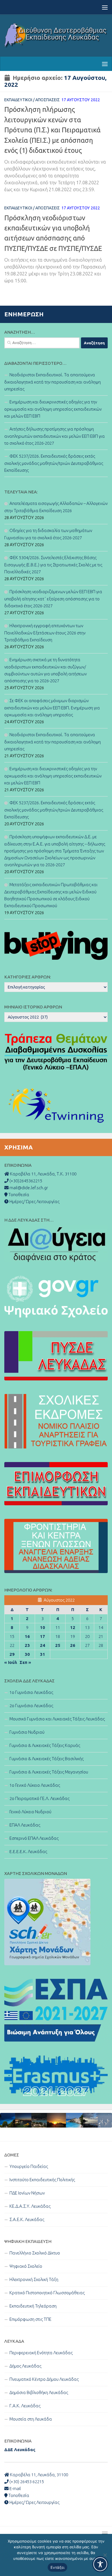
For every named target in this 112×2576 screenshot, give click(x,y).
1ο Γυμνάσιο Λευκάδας (31, 1692)
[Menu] (105, 7)
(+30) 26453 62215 (26, 2482)
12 (73, 1627)
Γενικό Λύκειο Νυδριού (30, 1812)
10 (43, 1627)
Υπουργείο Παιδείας (29, 2166)
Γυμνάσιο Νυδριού (27, 1732)
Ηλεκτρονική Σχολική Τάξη (34, 2279)
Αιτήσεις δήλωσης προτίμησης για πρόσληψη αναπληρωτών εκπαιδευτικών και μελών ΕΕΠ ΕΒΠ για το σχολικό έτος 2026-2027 (55, 436)
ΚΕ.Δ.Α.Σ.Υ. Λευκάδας (30, 2206)
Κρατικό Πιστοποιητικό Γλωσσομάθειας (47, 2293)
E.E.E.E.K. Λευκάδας (28, 1851)
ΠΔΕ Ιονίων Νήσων (27, 2193)
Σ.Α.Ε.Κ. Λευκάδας (27, 2219)
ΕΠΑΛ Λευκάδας (25, 1825)
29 (12, 1654)
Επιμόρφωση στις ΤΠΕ (30, 2319)
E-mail (15, 2488)
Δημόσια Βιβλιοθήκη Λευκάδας (39, 2392)
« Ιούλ (11, 1662)
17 (43, 1636)
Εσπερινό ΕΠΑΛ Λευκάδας (34, 1838)
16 (27, 1636)
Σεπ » (25, 1662)
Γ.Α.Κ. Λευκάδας (25, 2406)
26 (73, 1645)
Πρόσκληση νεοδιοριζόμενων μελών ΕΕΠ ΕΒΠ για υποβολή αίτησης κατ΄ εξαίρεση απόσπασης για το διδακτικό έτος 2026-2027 (53, 599)
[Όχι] (105, 2555)
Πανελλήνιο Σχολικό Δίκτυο (35, 2253)
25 (58, 1645)
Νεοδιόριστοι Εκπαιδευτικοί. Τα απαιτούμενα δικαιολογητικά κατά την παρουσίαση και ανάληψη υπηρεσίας (53, 382)
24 (43, 1645)
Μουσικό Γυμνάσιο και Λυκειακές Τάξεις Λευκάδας (57, 1719)
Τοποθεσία (18, 2495)
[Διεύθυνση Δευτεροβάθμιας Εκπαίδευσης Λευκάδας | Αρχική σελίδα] (56, 35)
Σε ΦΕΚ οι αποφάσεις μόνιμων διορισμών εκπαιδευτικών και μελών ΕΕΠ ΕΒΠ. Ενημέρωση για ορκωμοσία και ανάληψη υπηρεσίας (52, 708)
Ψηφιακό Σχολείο (26, 2266)
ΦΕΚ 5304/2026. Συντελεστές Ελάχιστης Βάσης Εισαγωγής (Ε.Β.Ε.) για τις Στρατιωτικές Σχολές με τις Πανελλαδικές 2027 (53, 565)
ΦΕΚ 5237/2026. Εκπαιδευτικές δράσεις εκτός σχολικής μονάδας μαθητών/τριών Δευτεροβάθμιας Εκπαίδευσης (54, 463)
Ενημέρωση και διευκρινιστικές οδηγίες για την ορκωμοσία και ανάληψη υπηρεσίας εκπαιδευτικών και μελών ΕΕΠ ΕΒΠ (53, 409)
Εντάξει (58, 2567)
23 (27, 1645)
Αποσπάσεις (48, 100)
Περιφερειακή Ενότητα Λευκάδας (41, 2353)
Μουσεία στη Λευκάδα (31, 2419)
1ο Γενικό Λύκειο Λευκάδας (35, 1785)
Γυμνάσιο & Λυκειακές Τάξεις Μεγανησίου (49, 1772)
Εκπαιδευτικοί (18, 100)
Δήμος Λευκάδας (25, 2366)
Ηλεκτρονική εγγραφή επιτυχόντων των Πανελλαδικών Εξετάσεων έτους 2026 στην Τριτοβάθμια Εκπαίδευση (45, 633)
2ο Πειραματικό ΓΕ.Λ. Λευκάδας (39, 1798)
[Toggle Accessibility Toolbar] (100, 2564)
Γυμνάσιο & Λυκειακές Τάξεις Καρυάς (45, 1745)
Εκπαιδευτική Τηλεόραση (33, 2306)
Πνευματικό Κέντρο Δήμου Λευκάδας (44, 2379)
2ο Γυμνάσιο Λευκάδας (31, 1706)
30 (27, 1654)
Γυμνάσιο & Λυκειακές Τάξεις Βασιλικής (47, 1759)
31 (43, 1654)
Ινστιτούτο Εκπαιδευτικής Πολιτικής (42, 2180)
